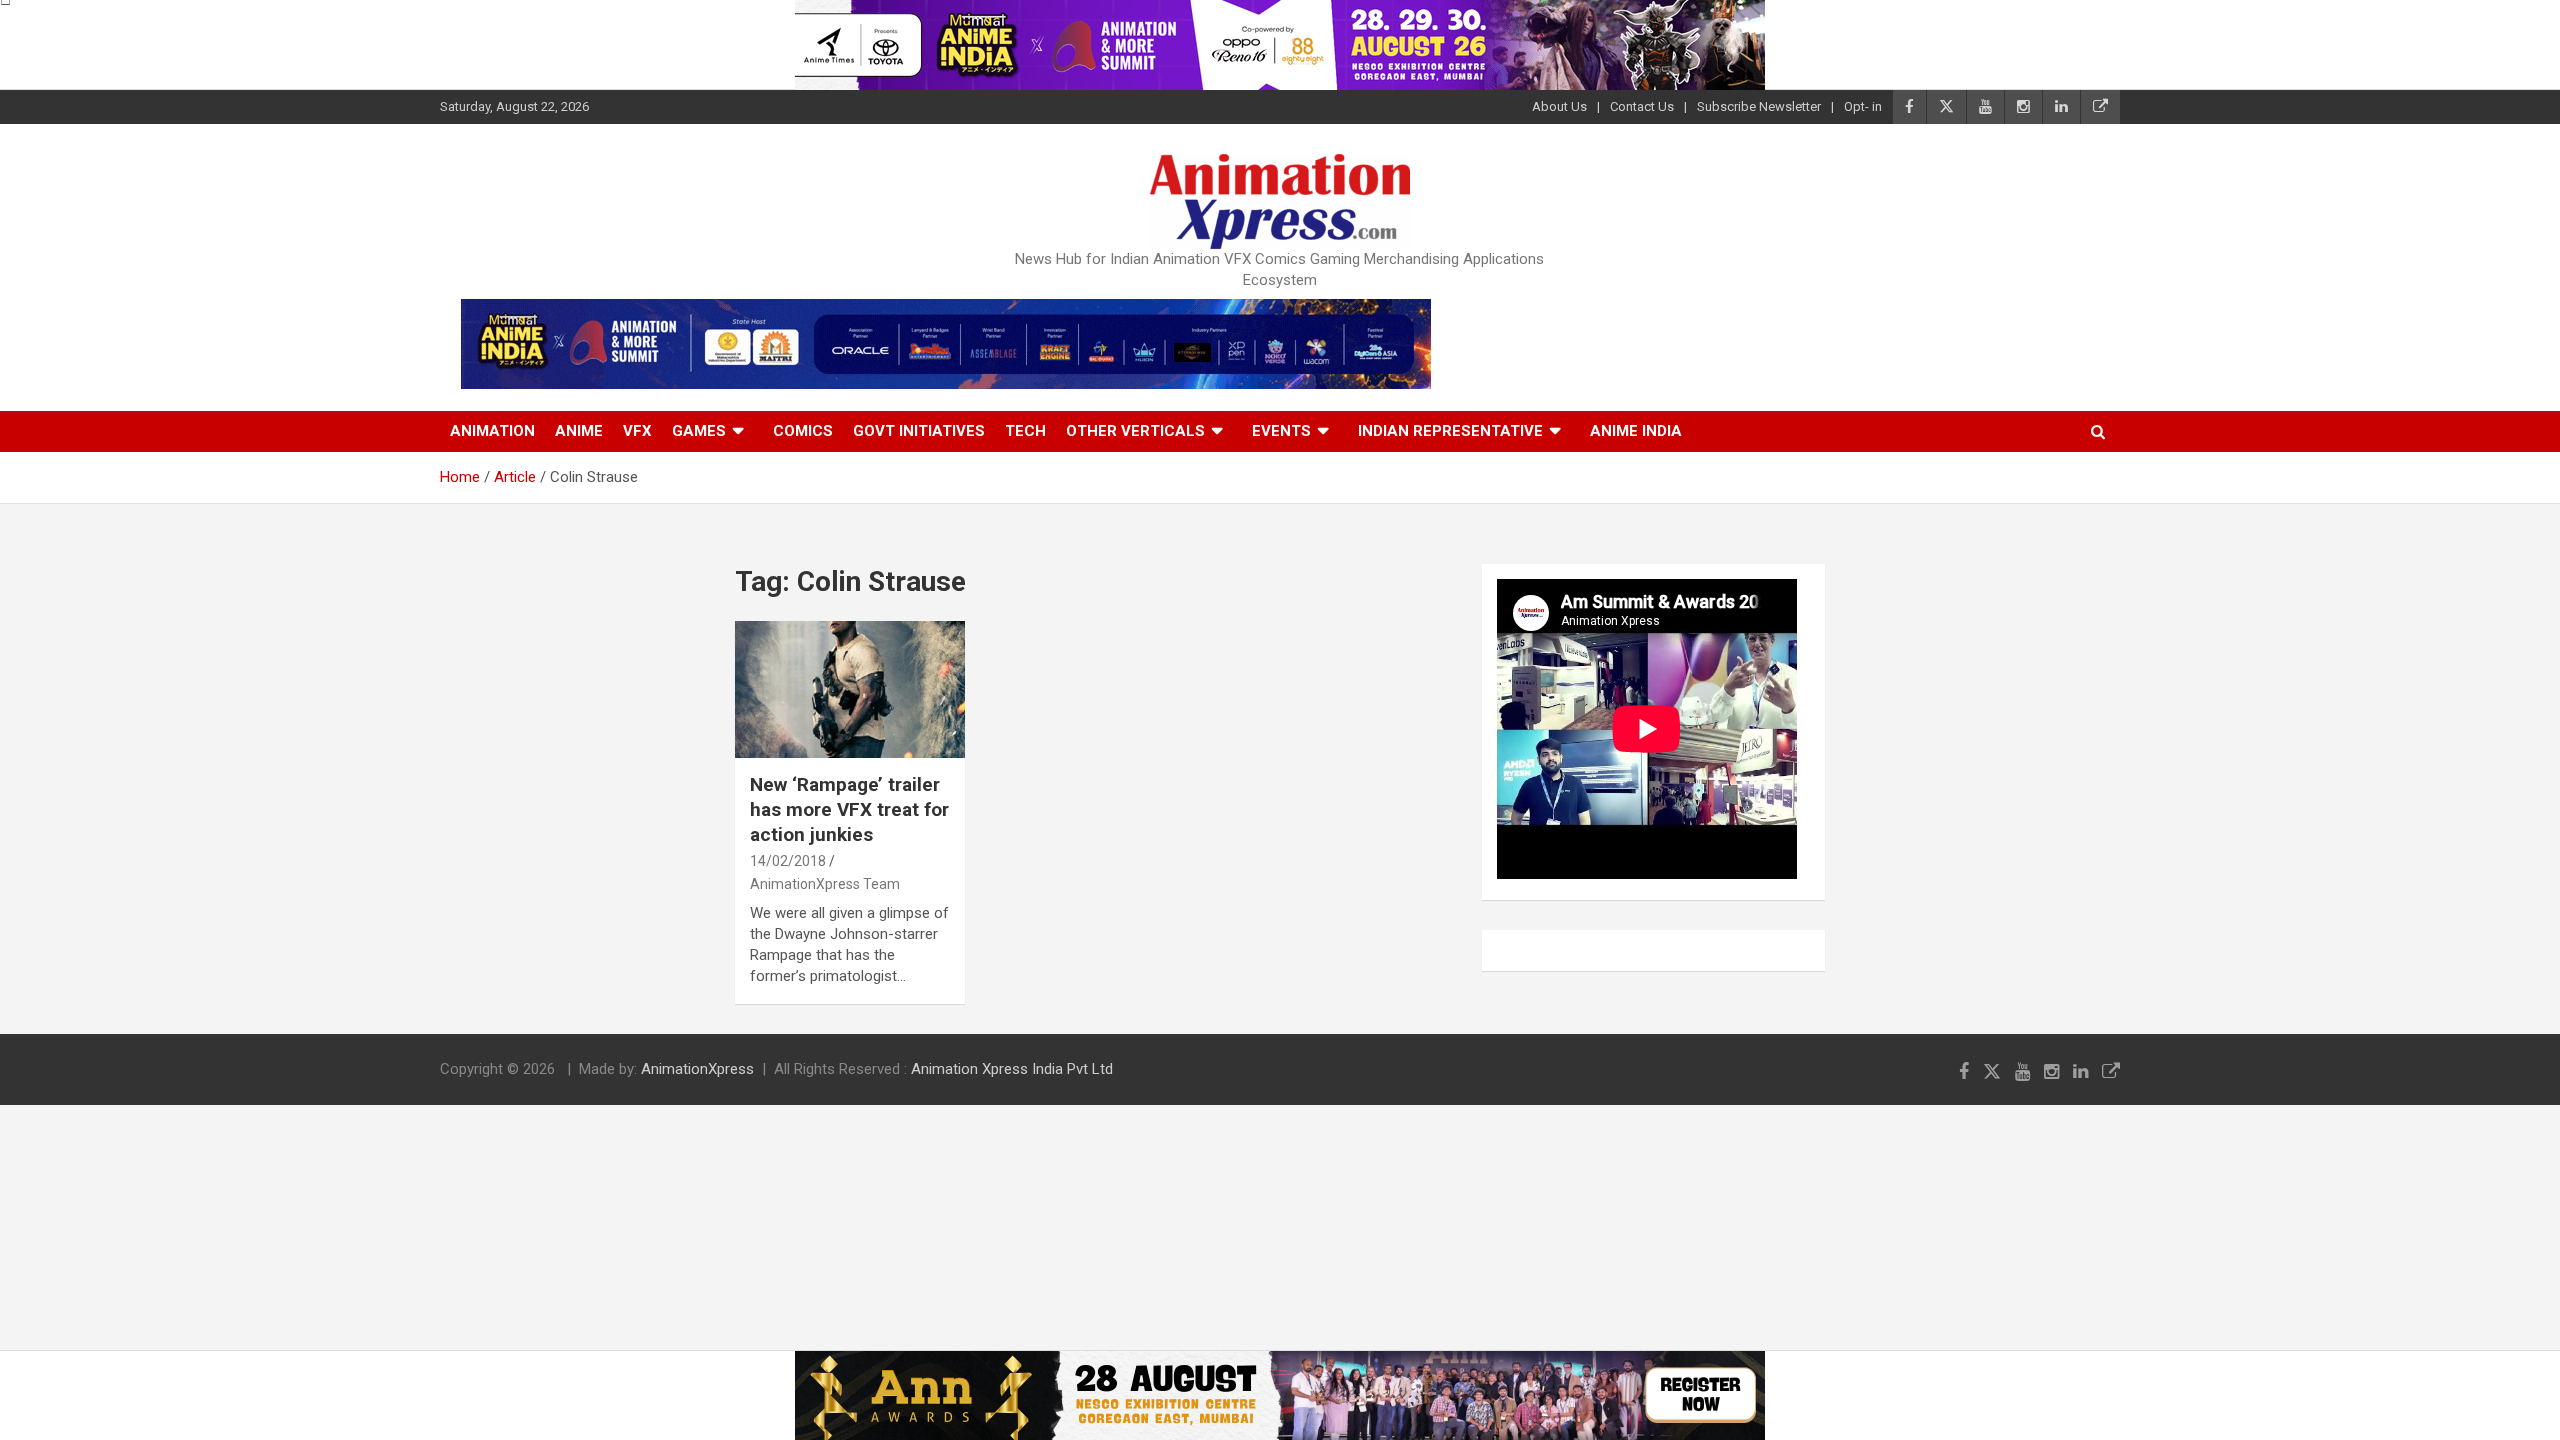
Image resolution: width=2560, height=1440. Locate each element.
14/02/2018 (788, 861)
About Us (1559, 106)
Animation (492, 431)
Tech (1025, 431)
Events (1281, 431)
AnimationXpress (697, 1069)
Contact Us (1642, 106)
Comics (803, 431)
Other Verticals (1135, 431)
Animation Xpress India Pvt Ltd (1012, 1069)
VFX (637, 431)
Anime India (1636, 431)
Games (699, 431)
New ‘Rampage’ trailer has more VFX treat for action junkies (849, 809)
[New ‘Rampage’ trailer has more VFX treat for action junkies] (849, 689)
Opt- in (1863, 106)
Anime (579, 431)
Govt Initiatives (919, 431)
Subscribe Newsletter (1759, 106)
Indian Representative (1450, 431)
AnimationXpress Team (825, 884)
